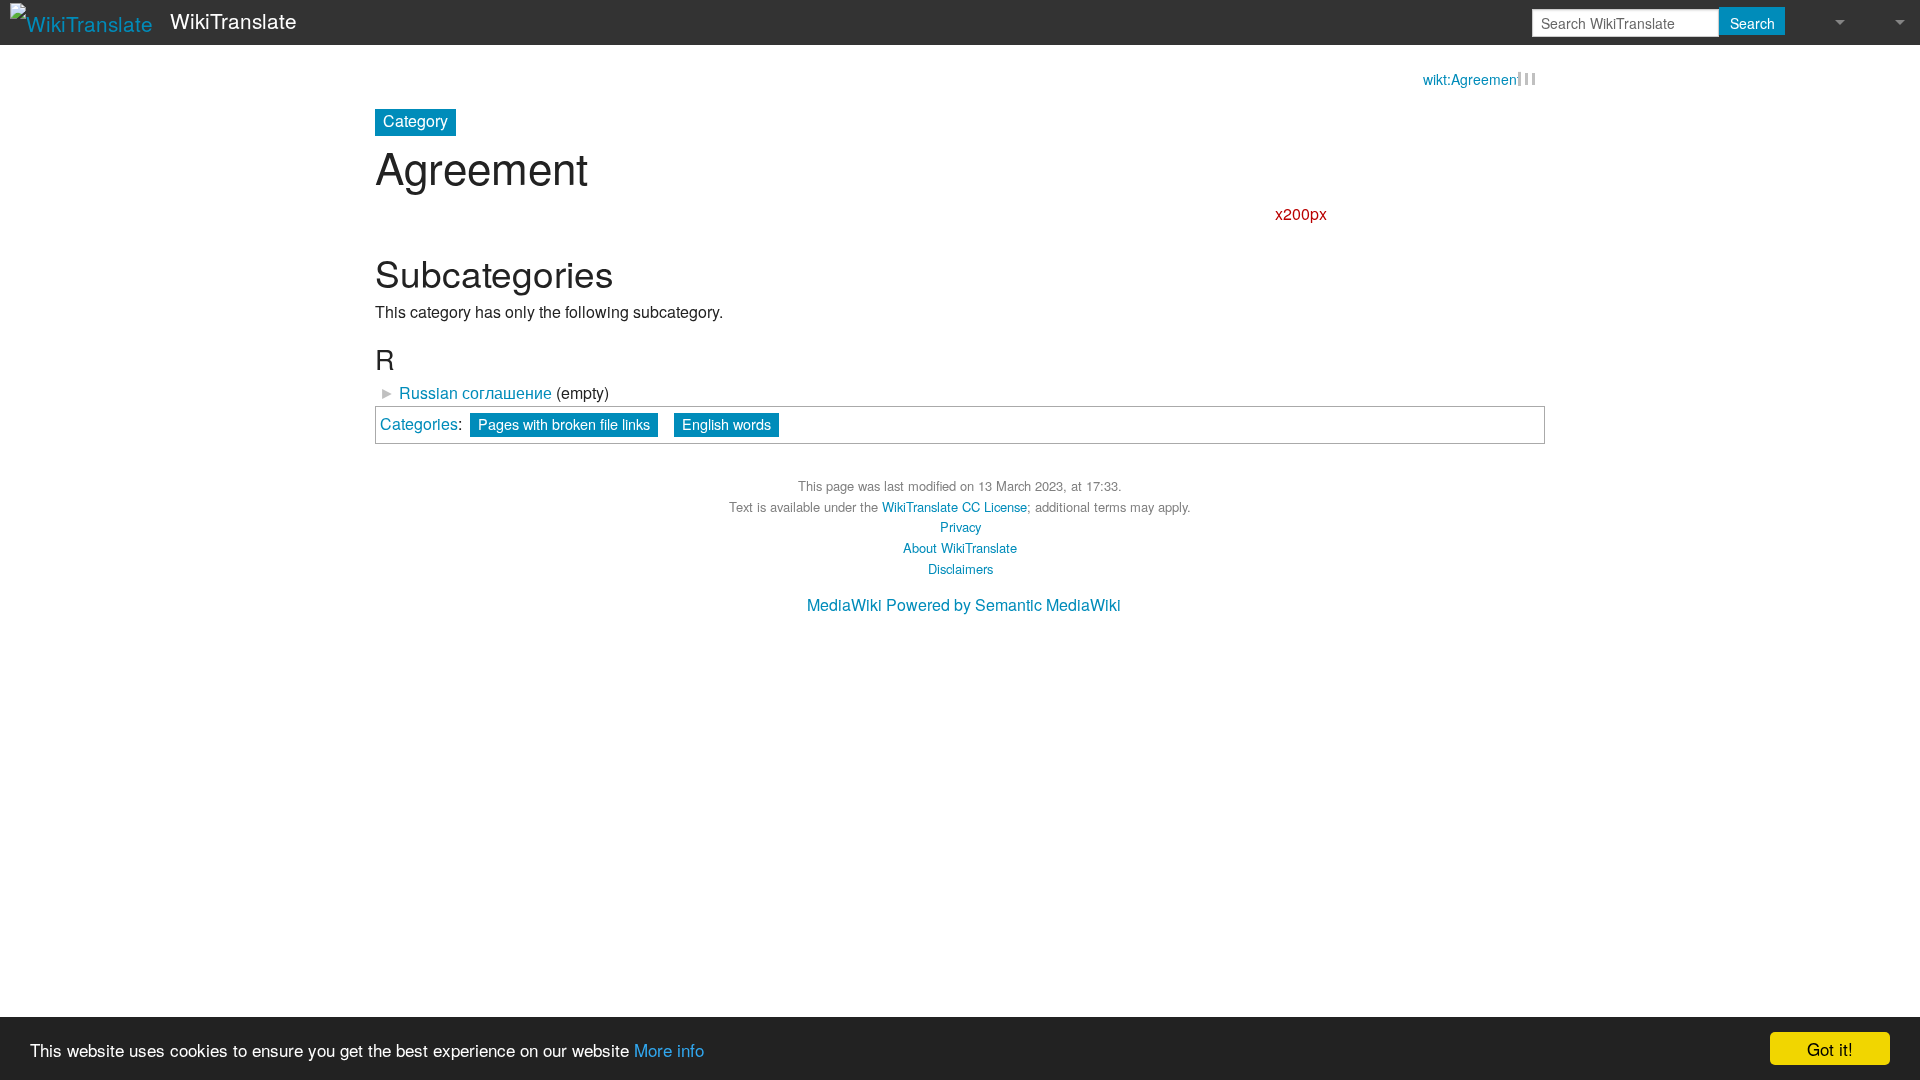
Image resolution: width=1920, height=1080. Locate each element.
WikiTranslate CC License (954, 508)
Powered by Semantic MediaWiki (1003, 607)
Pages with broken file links (564, 426)
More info (669, 1049)
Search (1752, 23)
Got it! (1830, 1048)
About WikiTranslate (960, 550)
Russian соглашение (475, 395)
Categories (419, 426)
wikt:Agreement (1472, 82)
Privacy (960, 529)
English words (726, 426)
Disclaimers (960, 570)
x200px (1301, 216)
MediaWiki (844, 607)
